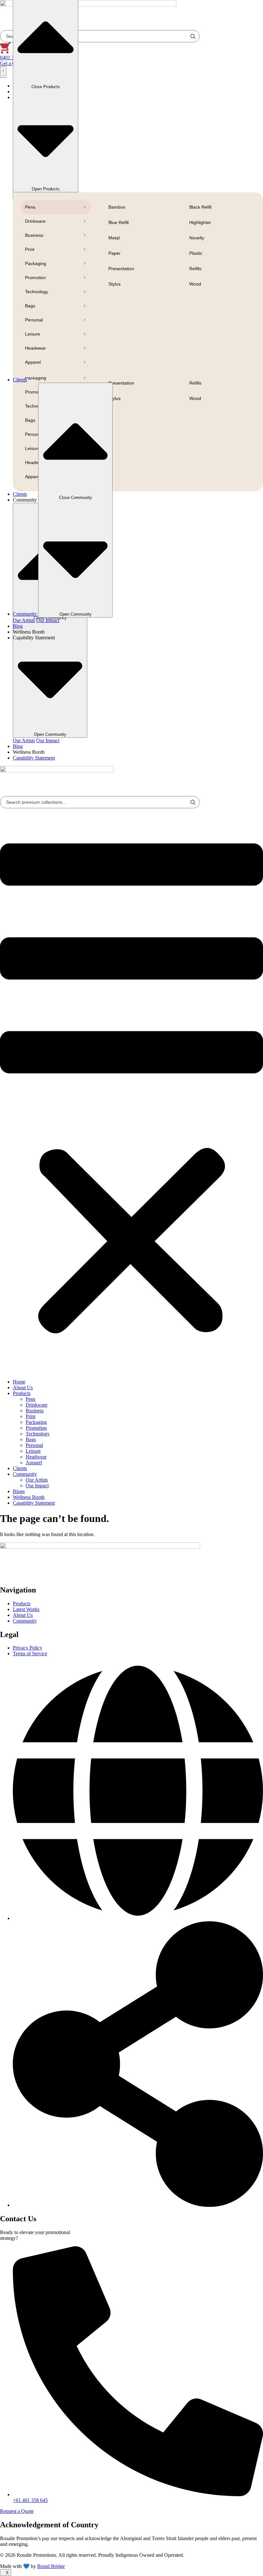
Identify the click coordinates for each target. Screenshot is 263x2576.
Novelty (197, 238)
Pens (30, 207)
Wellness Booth (29, 1497)
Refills (195, 269)
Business (34, 235)
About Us (23, 1388)
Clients (20, 1468)
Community (25, 1474)
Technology (37, 292)
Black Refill (200, 207)
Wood (195, 284)
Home (19, 1382)
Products (22, 1393)
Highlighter (200, 222)
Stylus (115, 284)
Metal (114, 238)
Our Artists (24, 740)
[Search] (193, 802)
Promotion (35, 278)
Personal (34, 320)
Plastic (196, 253)
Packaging (36, 263)
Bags (30, 306)
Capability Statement (34, 1503)
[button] (131, 1091)
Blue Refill (119, 222)
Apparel (33, 362)
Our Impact (48, 740)
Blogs (19, 1491)
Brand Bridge (51, 2566)
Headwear (35, 348)
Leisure (33, 334)
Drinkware (35, 221)
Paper (115, 253)
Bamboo (117, 207)
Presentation (121, 269)
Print (30, 249)
